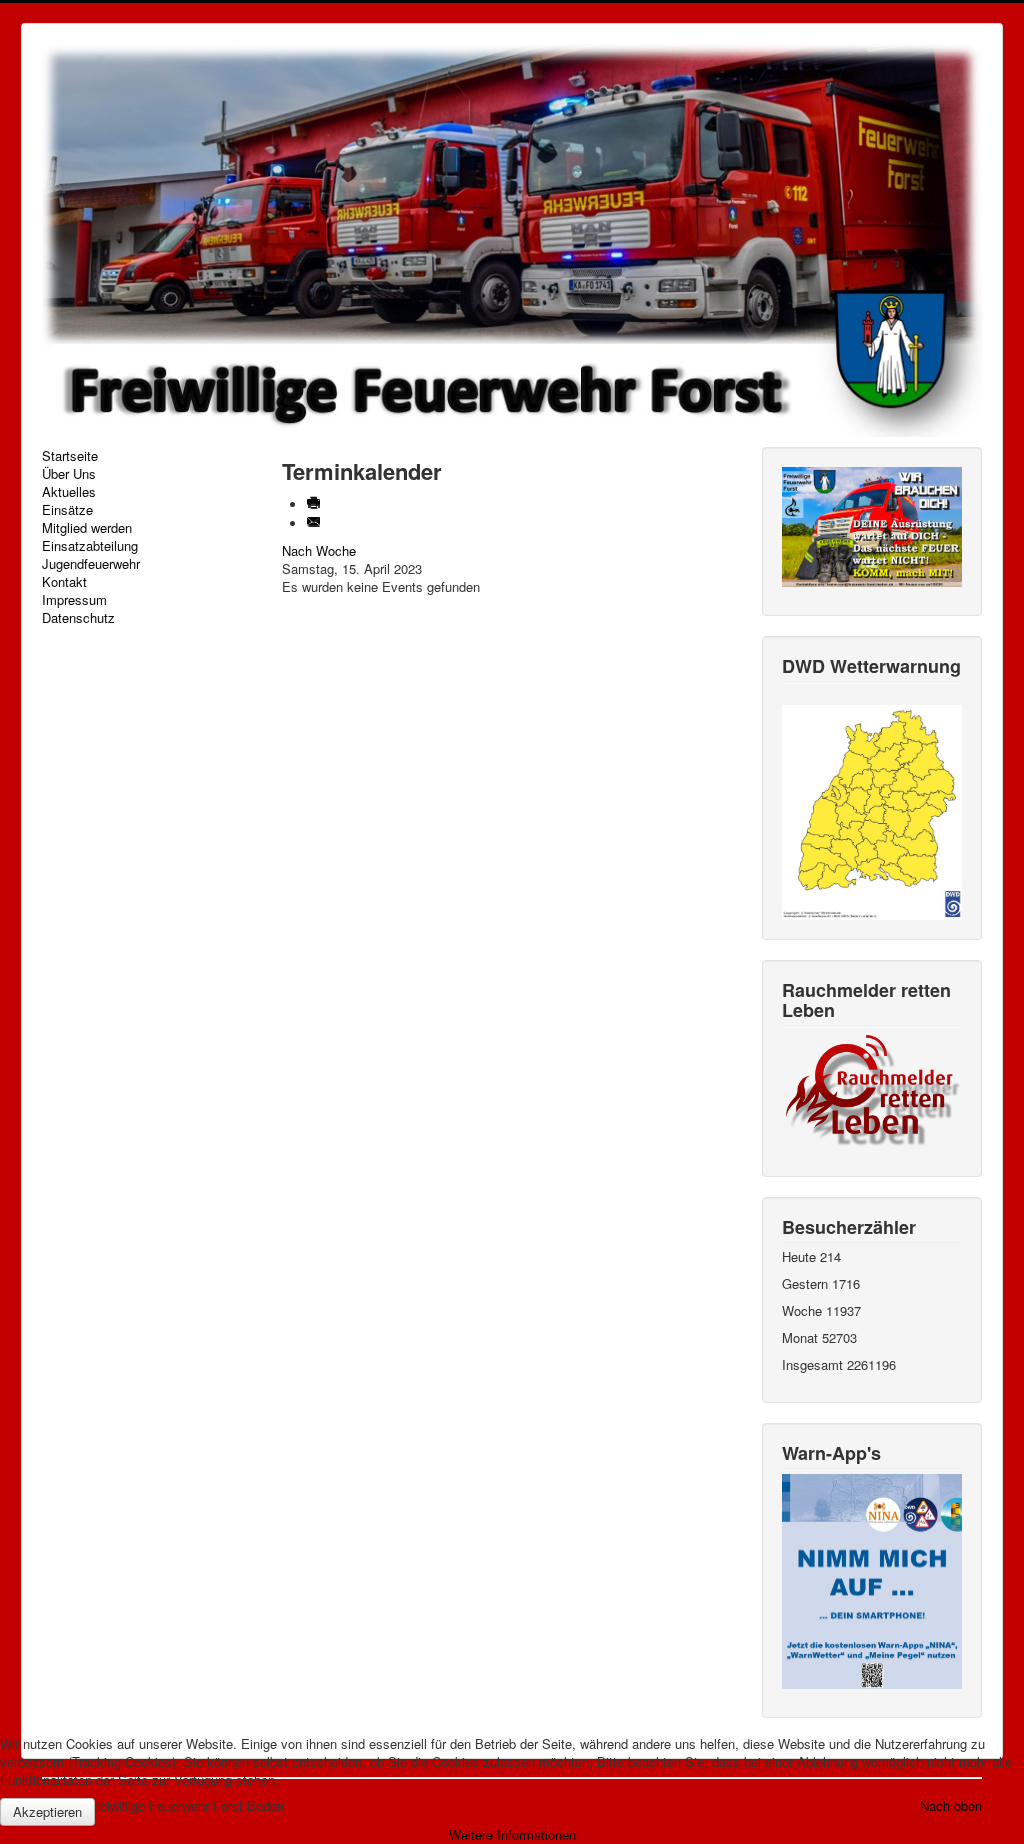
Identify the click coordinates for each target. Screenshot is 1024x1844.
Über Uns (69, 474)
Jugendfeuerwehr (91, 564)
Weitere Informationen (512, 1834)
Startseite (70, 456)
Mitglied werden (87, 528)
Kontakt (64, 582)
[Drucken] (315, 504)
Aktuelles (69, 492)
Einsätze (67, 510)
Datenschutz (78, 618)
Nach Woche (319, 550)
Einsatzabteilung (90, 546)
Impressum (74, 600)
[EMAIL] (315, 523)
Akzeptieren (47, 1811)
